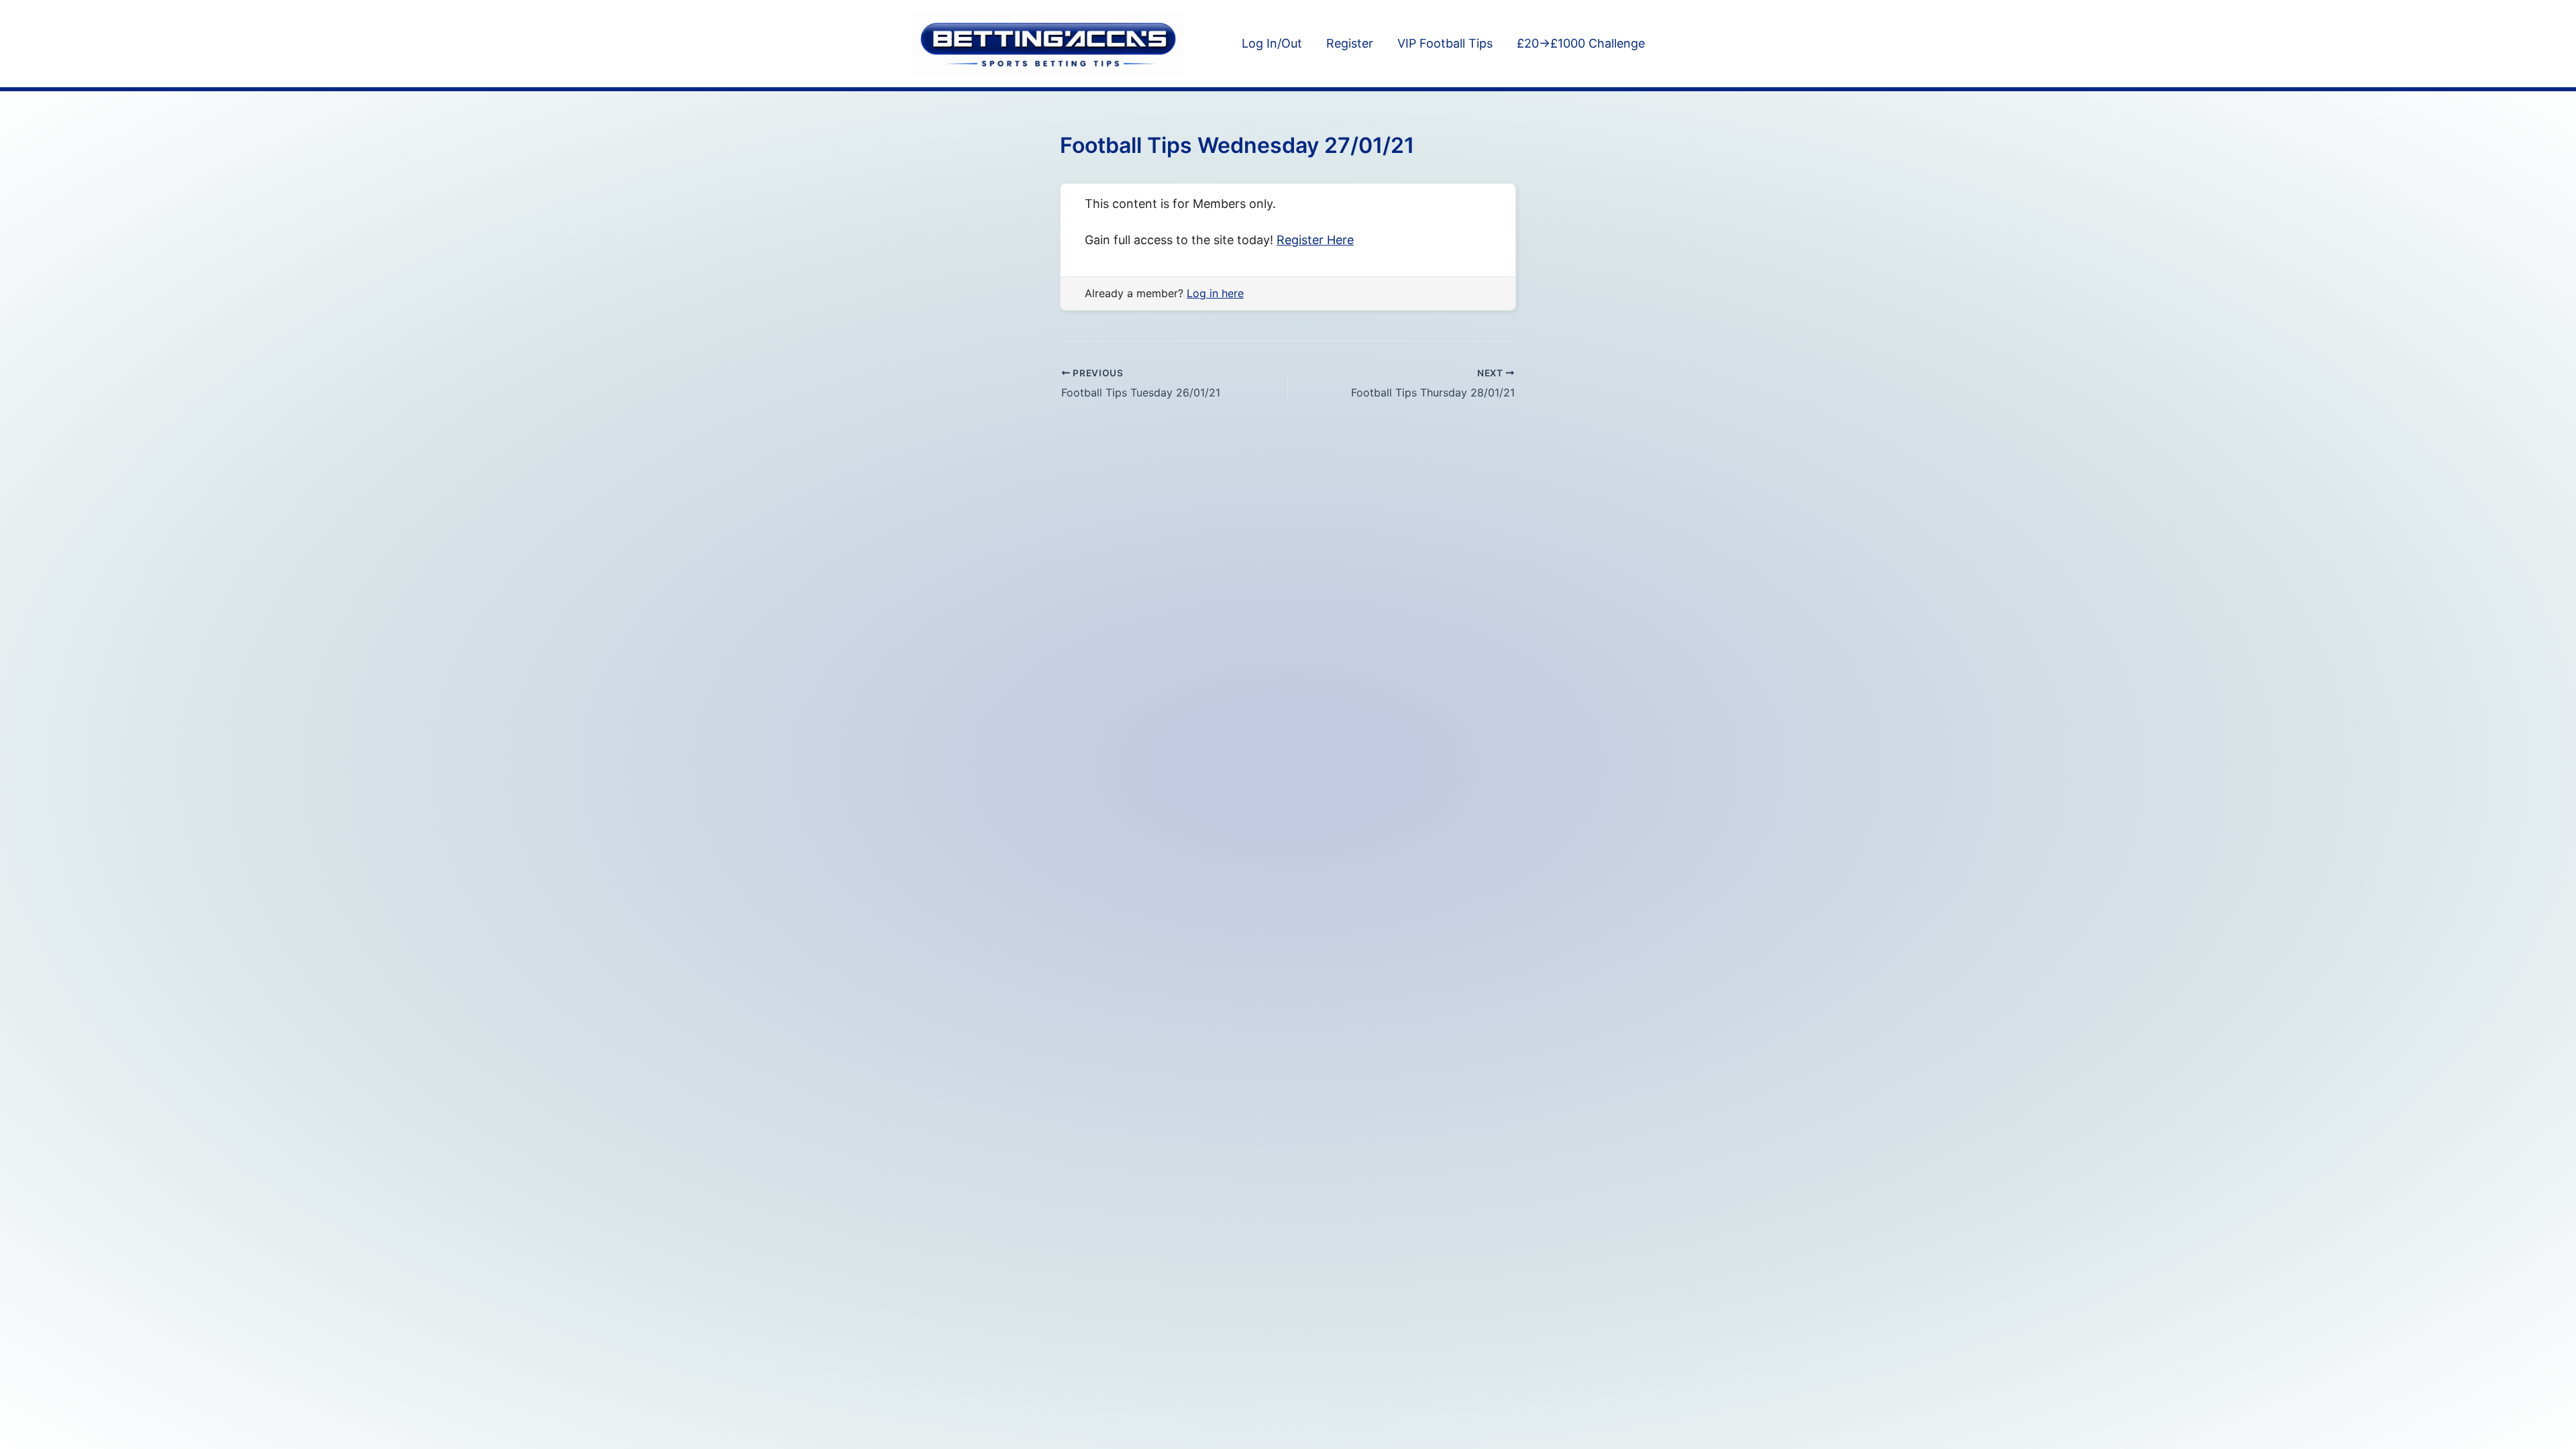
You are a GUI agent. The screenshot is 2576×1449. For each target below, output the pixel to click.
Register (1350, 43)
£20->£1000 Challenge (1581, 43)
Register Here (1315, 240)
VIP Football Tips (1445, 43)
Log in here (1215, 293)
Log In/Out (1272, 43)
